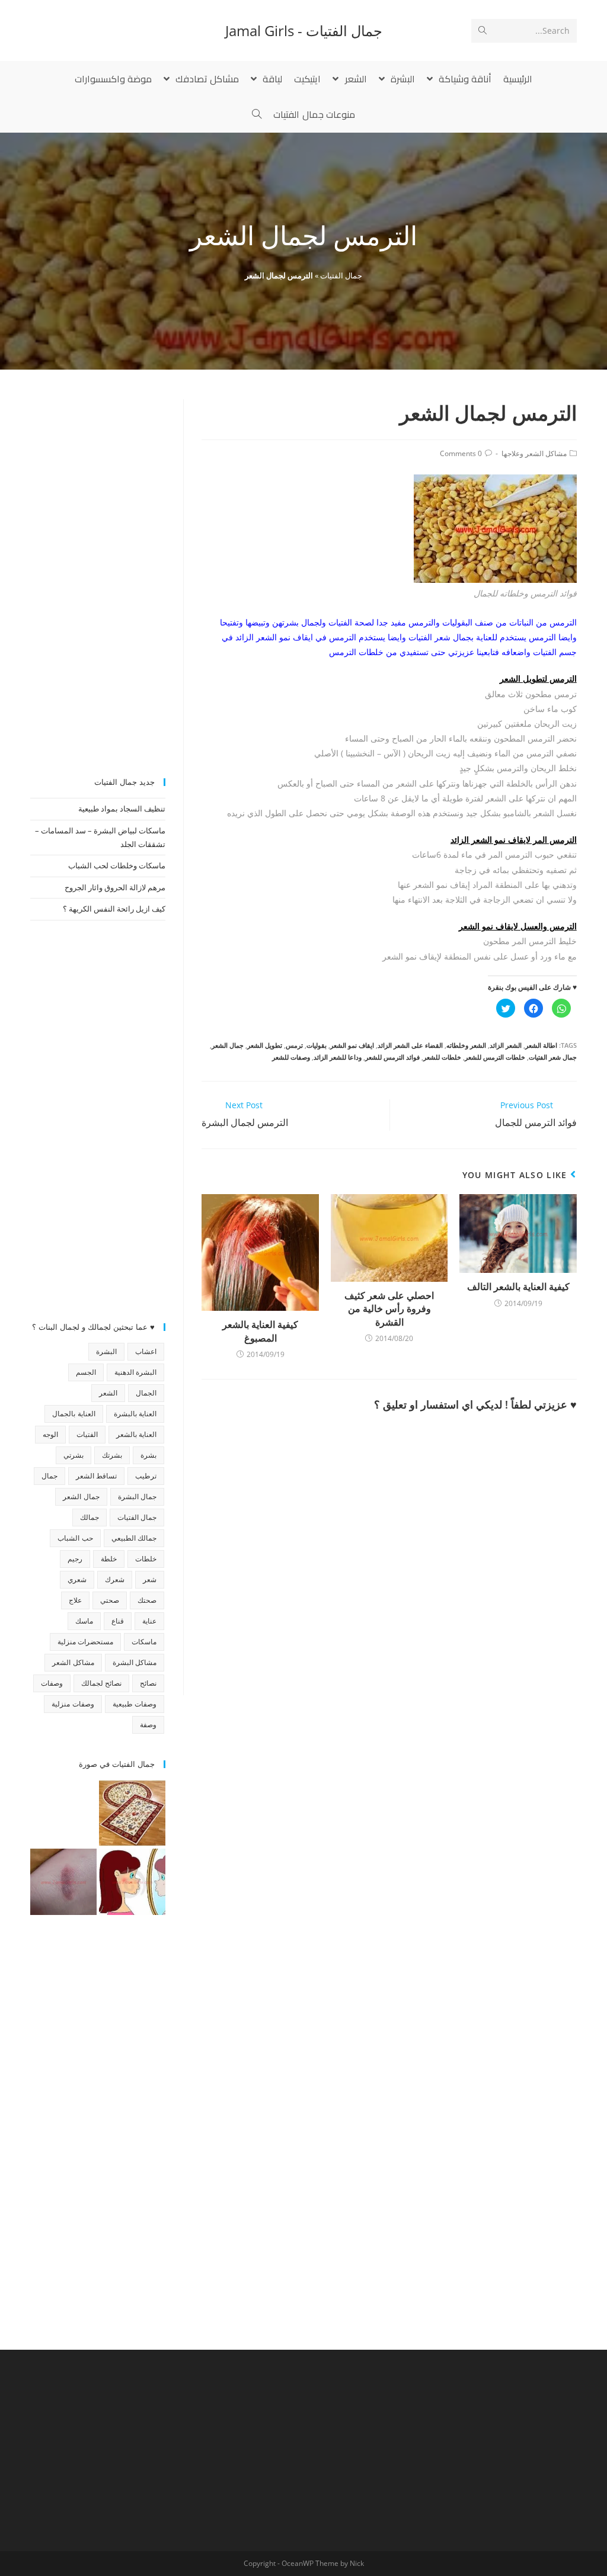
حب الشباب (75, 1538)
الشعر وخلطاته (466, 1045)
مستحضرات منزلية (85, 1642)
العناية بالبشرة (135, 1414)
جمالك (90, 1517)
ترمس (294, 1045)
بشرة (148, 1455)
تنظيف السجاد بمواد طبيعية (122, 809)
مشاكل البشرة (135, 1662)
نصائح (148, 1683)
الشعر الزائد (506, 1045)
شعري (77, 1579)
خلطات (146, 1559)
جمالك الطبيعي (134, 1538)
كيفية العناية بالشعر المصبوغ (260, 1331)
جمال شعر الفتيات (553, 1057)
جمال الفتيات (341, 275)
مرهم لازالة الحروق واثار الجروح (115, 887)
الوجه (50, 1434)
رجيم (75, 1559)
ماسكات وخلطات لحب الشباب (117, 865)
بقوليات (317, 1045)
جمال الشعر (228, 1045)
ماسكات (144, 1642)
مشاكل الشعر (73, 1662)
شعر (150, 1579)
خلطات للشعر (442, 1057)
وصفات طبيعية (135, 1704)
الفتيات (87, 1434)
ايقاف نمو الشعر (352, 1045)
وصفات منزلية (73, 1704)
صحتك (147, 1600)
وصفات (52, 1683)
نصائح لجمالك (101, 1683)
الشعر (108, 1393)
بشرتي (74, 1455)
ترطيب (146, 1476)
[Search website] (257, 114)
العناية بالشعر (136, 1434)
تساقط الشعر (96, 1476)
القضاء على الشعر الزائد (410, 1045)
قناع (118, 1621)
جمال (49, 1476)
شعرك (115, 1579)
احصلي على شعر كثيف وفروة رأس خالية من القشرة (389, 1309)
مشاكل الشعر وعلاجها (534, 453)
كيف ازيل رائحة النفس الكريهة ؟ (114, 909)
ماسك (84, 1621)
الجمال (146, 1393)
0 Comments (461, 453)
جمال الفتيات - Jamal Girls (304, 31)
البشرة (106, 1351)
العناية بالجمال (74, 1414)
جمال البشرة (137, 1496)
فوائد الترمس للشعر (392, 1057)
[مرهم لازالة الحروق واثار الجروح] (63, 1882)
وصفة (148, 1725)
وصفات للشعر (291, 1057)
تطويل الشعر (265, 1045)
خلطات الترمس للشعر (495, 1057)
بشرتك (112, 1455)
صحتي (110, 1600)
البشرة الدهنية (135, 1372)
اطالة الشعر (541, 1045)
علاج (75, 1600)
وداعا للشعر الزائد (338, 1057)
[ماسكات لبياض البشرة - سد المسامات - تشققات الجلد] (63, 1813)
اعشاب (146, 1351)
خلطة (109, 1559)
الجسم (86, 1372)
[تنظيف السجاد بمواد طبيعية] (132, 1813)
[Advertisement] (98, 577)
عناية (149, 1621)
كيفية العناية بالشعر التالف (518, 1287)
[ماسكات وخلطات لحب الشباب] (132, 1882)
